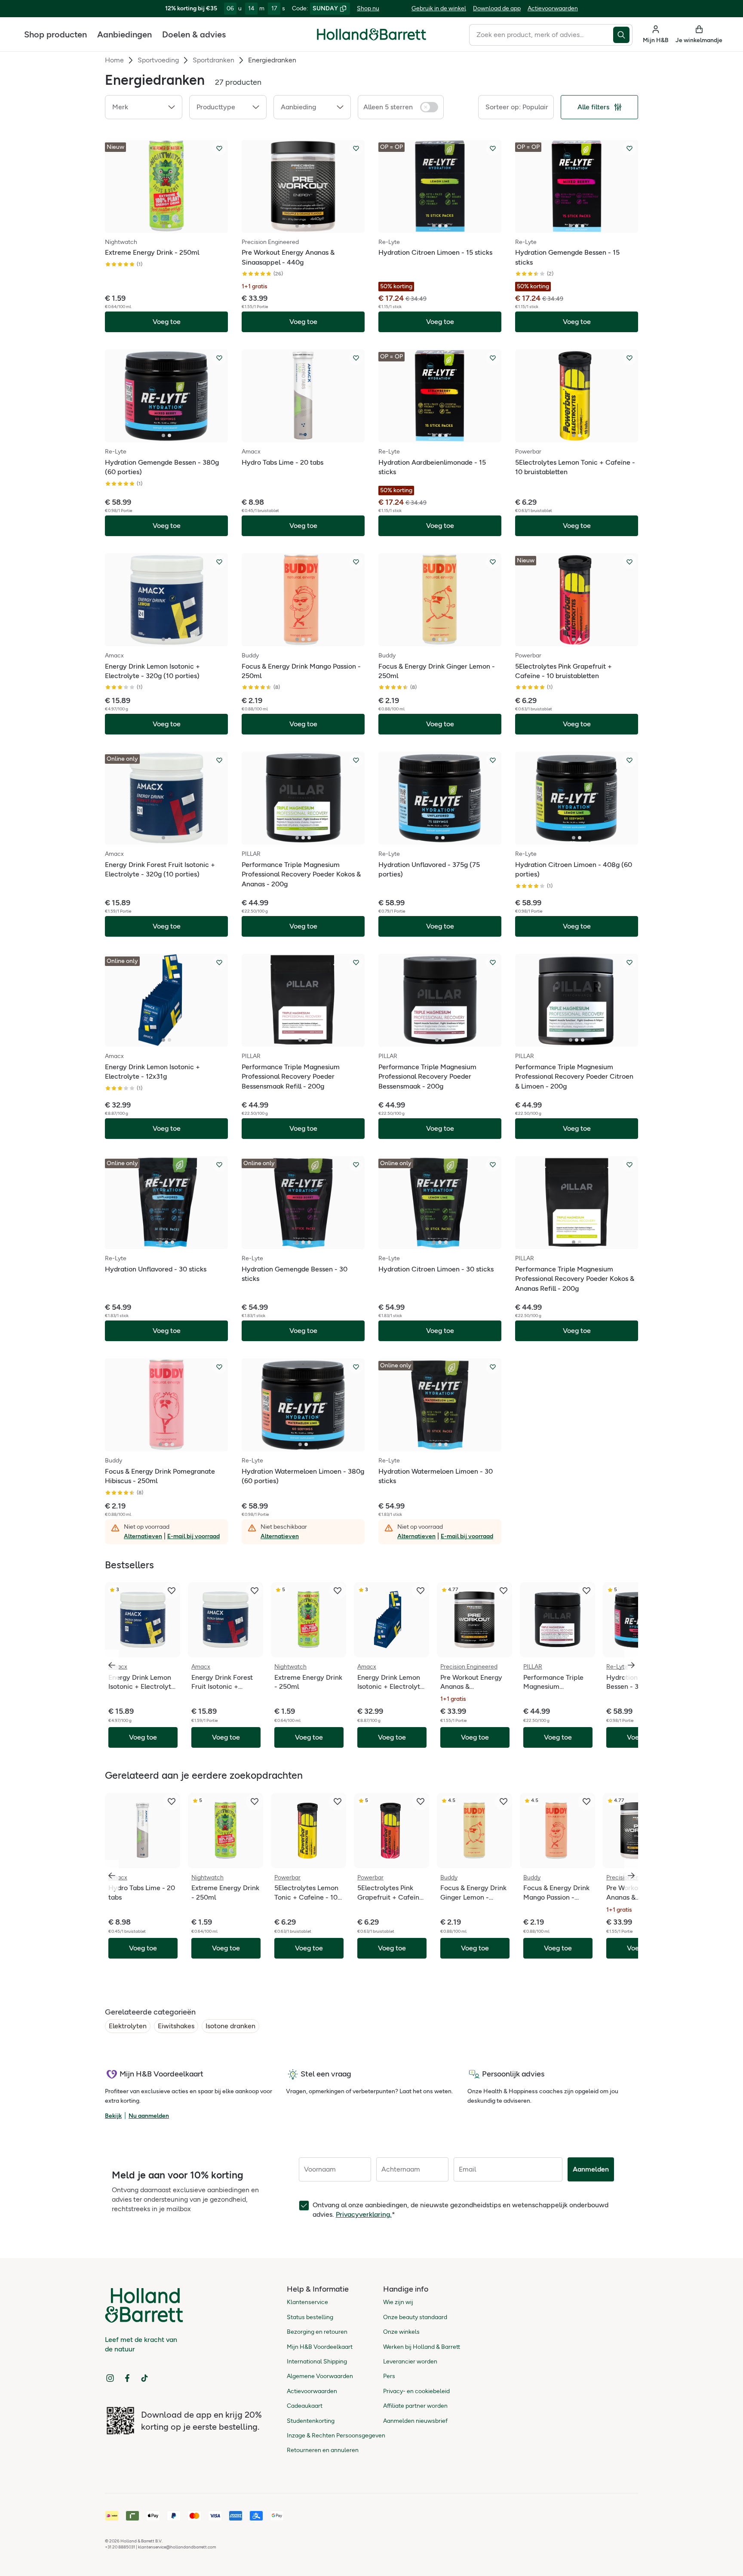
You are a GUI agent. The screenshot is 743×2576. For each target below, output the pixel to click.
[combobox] (541, 35)
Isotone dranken (230, 2026)
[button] (144, 107)
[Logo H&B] (371, 38)
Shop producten (55, 34)
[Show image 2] (169, 226)
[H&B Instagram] (110, 2378)
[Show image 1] (163, 226)
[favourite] (172, 1591)
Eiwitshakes (176, 2026)
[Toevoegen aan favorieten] (219, 148)
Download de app (497, 8)
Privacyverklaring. (364, 2214)
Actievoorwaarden (553, 8)
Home (114, 60)
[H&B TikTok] (144, 2378)
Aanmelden (591, 2169)
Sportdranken (213, 60)
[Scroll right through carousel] (631, 1665)
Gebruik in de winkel (439, 8)
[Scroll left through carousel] (112, 1665)
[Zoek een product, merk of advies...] (623, 35)
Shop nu (368, 8)
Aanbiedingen (124, 34)
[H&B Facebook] (127, 2378)
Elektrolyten (128, 2026)
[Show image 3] (309, 226)
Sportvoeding (158, 60)
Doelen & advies (194, 34)
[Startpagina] (371, 34)
